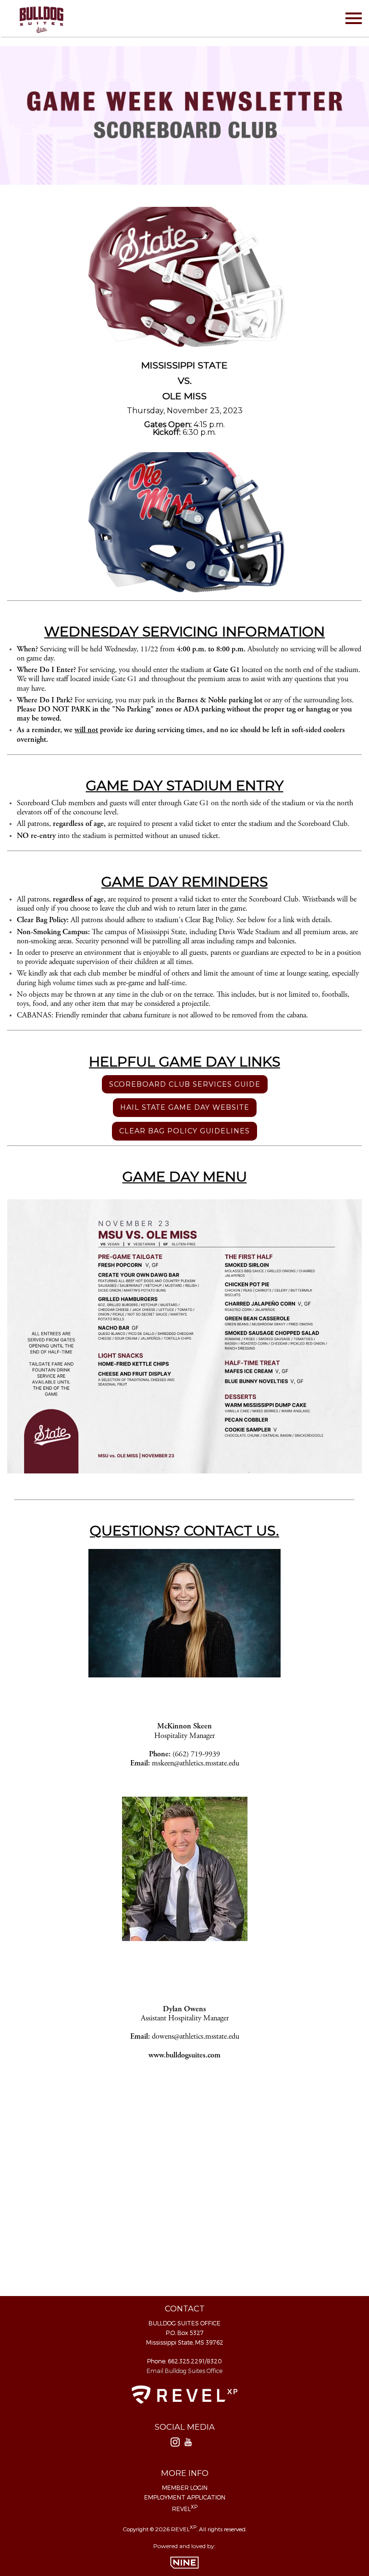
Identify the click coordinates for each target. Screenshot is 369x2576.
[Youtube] (188, 2444)
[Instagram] (175, 2444)
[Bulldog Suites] (41, 18)
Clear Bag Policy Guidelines (184, 1131)
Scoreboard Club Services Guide (185, 1084)
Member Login (185, 2487)
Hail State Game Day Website (185, 1107)
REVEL (185, 2508)
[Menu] (354, 17)
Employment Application (185, 2497)
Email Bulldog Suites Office (184, 2371)
